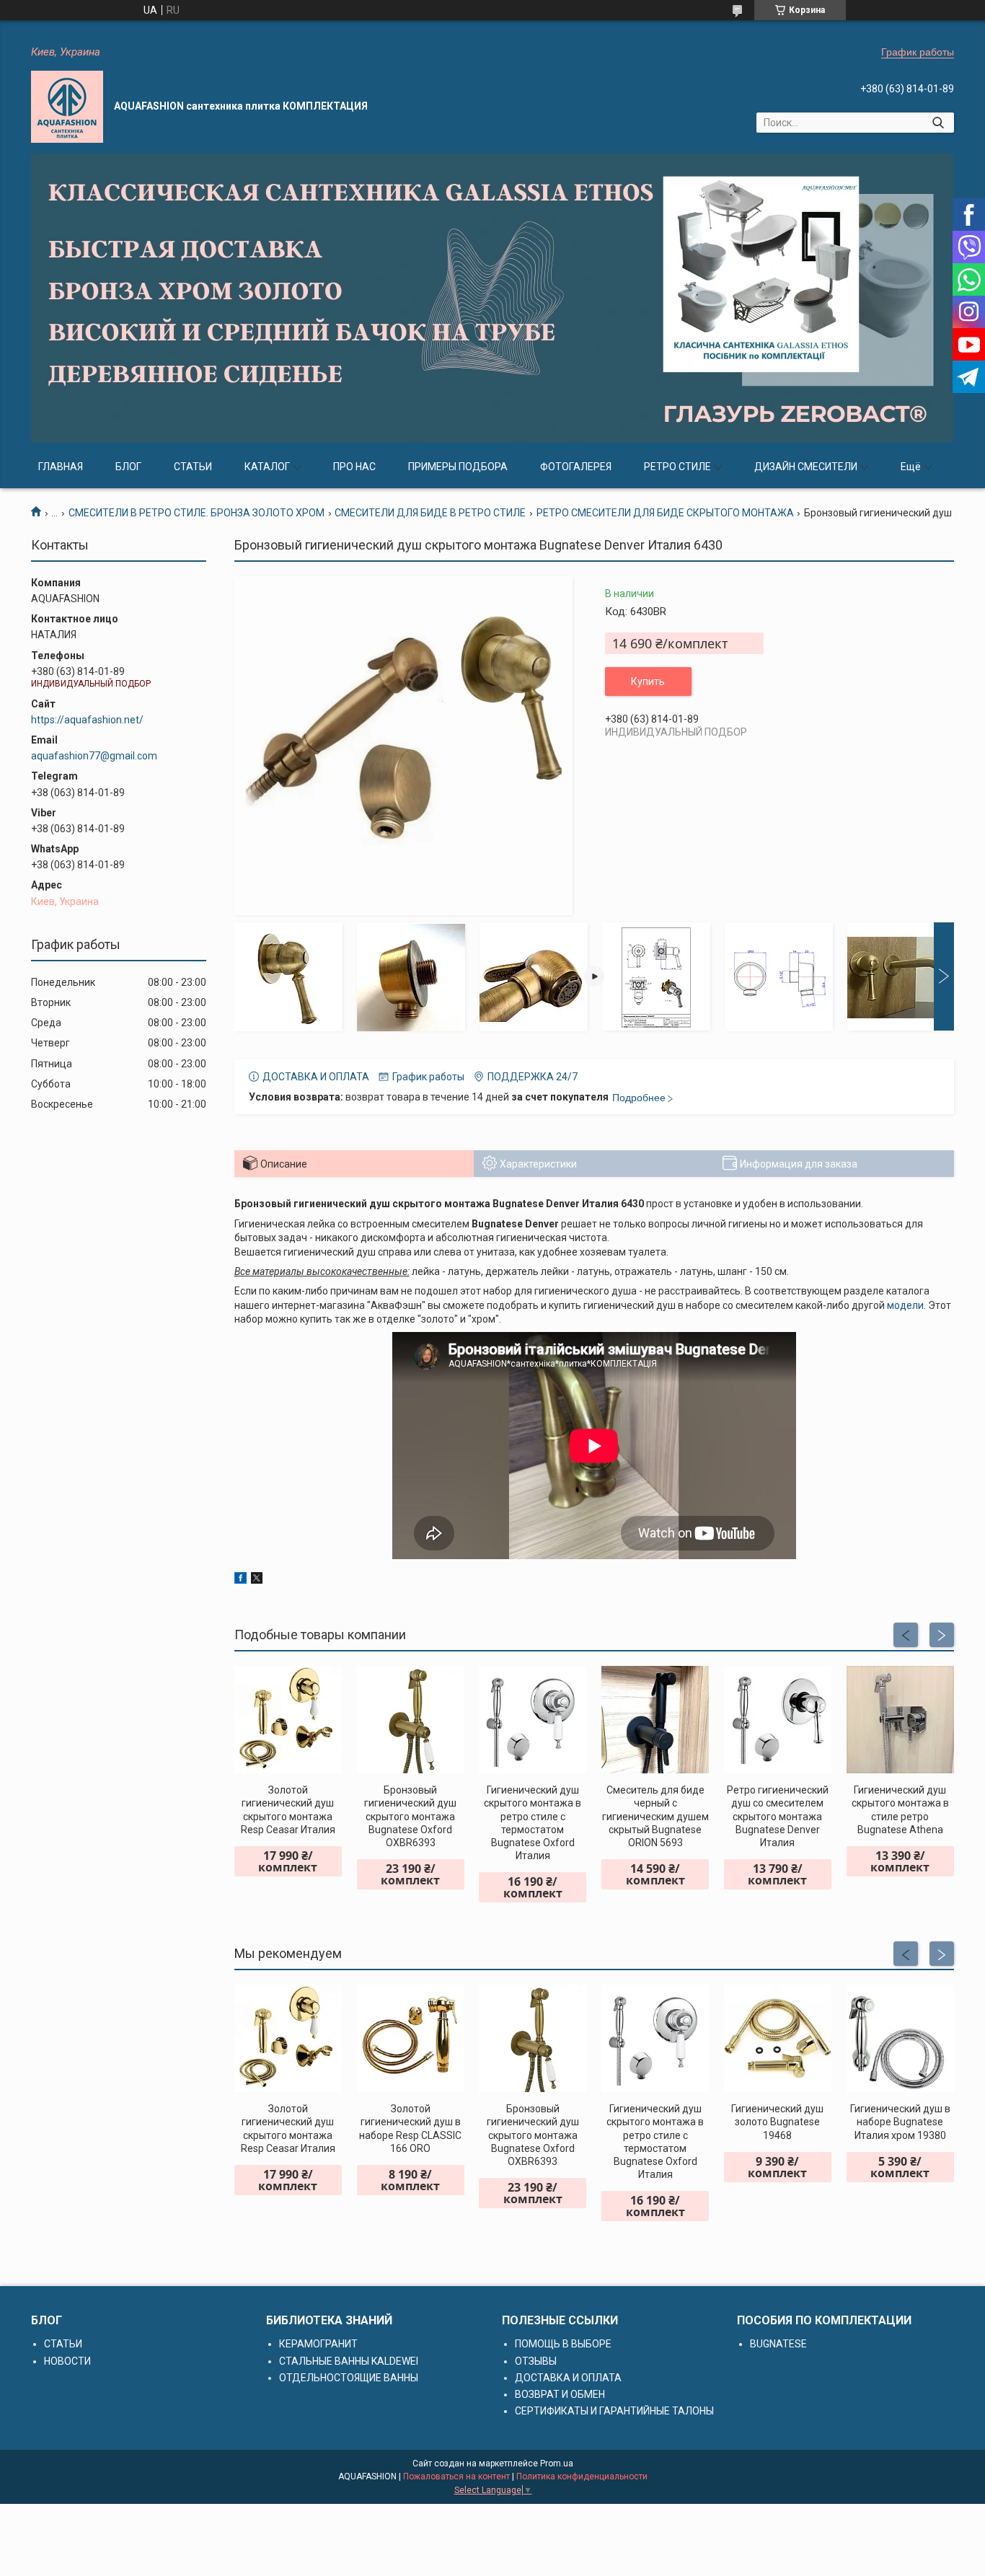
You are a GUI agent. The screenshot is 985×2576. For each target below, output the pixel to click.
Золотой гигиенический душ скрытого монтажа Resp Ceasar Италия (288, 1810)
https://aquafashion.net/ (87, 720)
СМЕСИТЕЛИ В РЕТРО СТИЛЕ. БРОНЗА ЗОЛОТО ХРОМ (196, 513)
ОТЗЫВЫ (536, 2361)
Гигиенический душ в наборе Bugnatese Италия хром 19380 (900, 2122)
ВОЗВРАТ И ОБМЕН (560, 2394)
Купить (648, 682)
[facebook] (240, 1580)
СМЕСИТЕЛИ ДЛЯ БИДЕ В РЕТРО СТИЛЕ (430, 513)
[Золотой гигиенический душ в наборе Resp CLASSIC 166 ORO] (411, 2038)
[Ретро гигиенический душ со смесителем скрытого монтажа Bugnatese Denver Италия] (778, 1720)
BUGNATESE (778, 2344)
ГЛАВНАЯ (61, 467)
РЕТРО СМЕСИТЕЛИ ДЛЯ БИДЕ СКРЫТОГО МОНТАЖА (665, 513)
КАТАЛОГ (267, 467)
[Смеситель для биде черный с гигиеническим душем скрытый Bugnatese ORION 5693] (655, 1720)
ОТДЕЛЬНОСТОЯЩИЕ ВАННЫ (349, 2378)
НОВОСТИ (67, 2361)
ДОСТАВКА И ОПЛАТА (568, 2378)
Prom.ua (557, 2463)
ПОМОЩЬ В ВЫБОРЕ (563, 2344)
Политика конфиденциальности (582, 2476)
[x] (257, 1580)
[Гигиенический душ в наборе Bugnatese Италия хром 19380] (900, 2038)
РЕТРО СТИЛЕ (677, 467)
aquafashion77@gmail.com (94, 756)
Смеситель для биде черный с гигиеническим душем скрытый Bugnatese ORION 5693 (655, 1816)
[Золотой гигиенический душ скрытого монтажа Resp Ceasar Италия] (288, 1720)
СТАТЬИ (193, 467)
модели (905, 1305)
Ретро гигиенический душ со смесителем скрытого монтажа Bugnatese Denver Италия (778, 1816)
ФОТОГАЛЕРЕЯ (576, 467)
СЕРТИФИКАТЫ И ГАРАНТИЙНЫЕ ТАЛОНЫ (614, 2411)
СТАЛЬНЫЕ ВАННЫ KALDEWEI (349, 2361)
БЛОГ (128, 467)
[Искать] (938, 123)
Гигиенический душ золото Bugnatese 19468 (777, 2122)
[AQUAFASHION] (67, 107)
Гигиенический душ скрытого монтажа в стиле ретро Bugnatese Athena (900, 1810)
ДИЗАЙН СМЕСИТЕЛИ (806, 467)
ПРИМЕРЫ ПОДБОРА (458, 467)
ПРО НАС (354, 467)
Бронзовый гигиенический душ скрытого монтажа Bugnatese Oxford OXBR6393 (410, 1816)
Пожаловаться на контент (456, 2476)
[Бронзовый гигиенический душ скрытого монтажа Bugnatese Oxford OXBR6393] (411, 1720)
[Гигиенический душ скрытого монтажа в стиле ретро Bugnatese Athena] (900, 1720)
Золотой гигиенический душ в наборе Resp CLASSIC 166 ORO (410, 2129)
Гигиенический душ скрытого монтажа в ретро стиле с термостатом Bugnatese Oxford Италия (533, 1823)
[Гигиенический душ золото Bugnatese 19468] (778, 2038)
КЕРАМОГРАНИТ (318, 2344)
